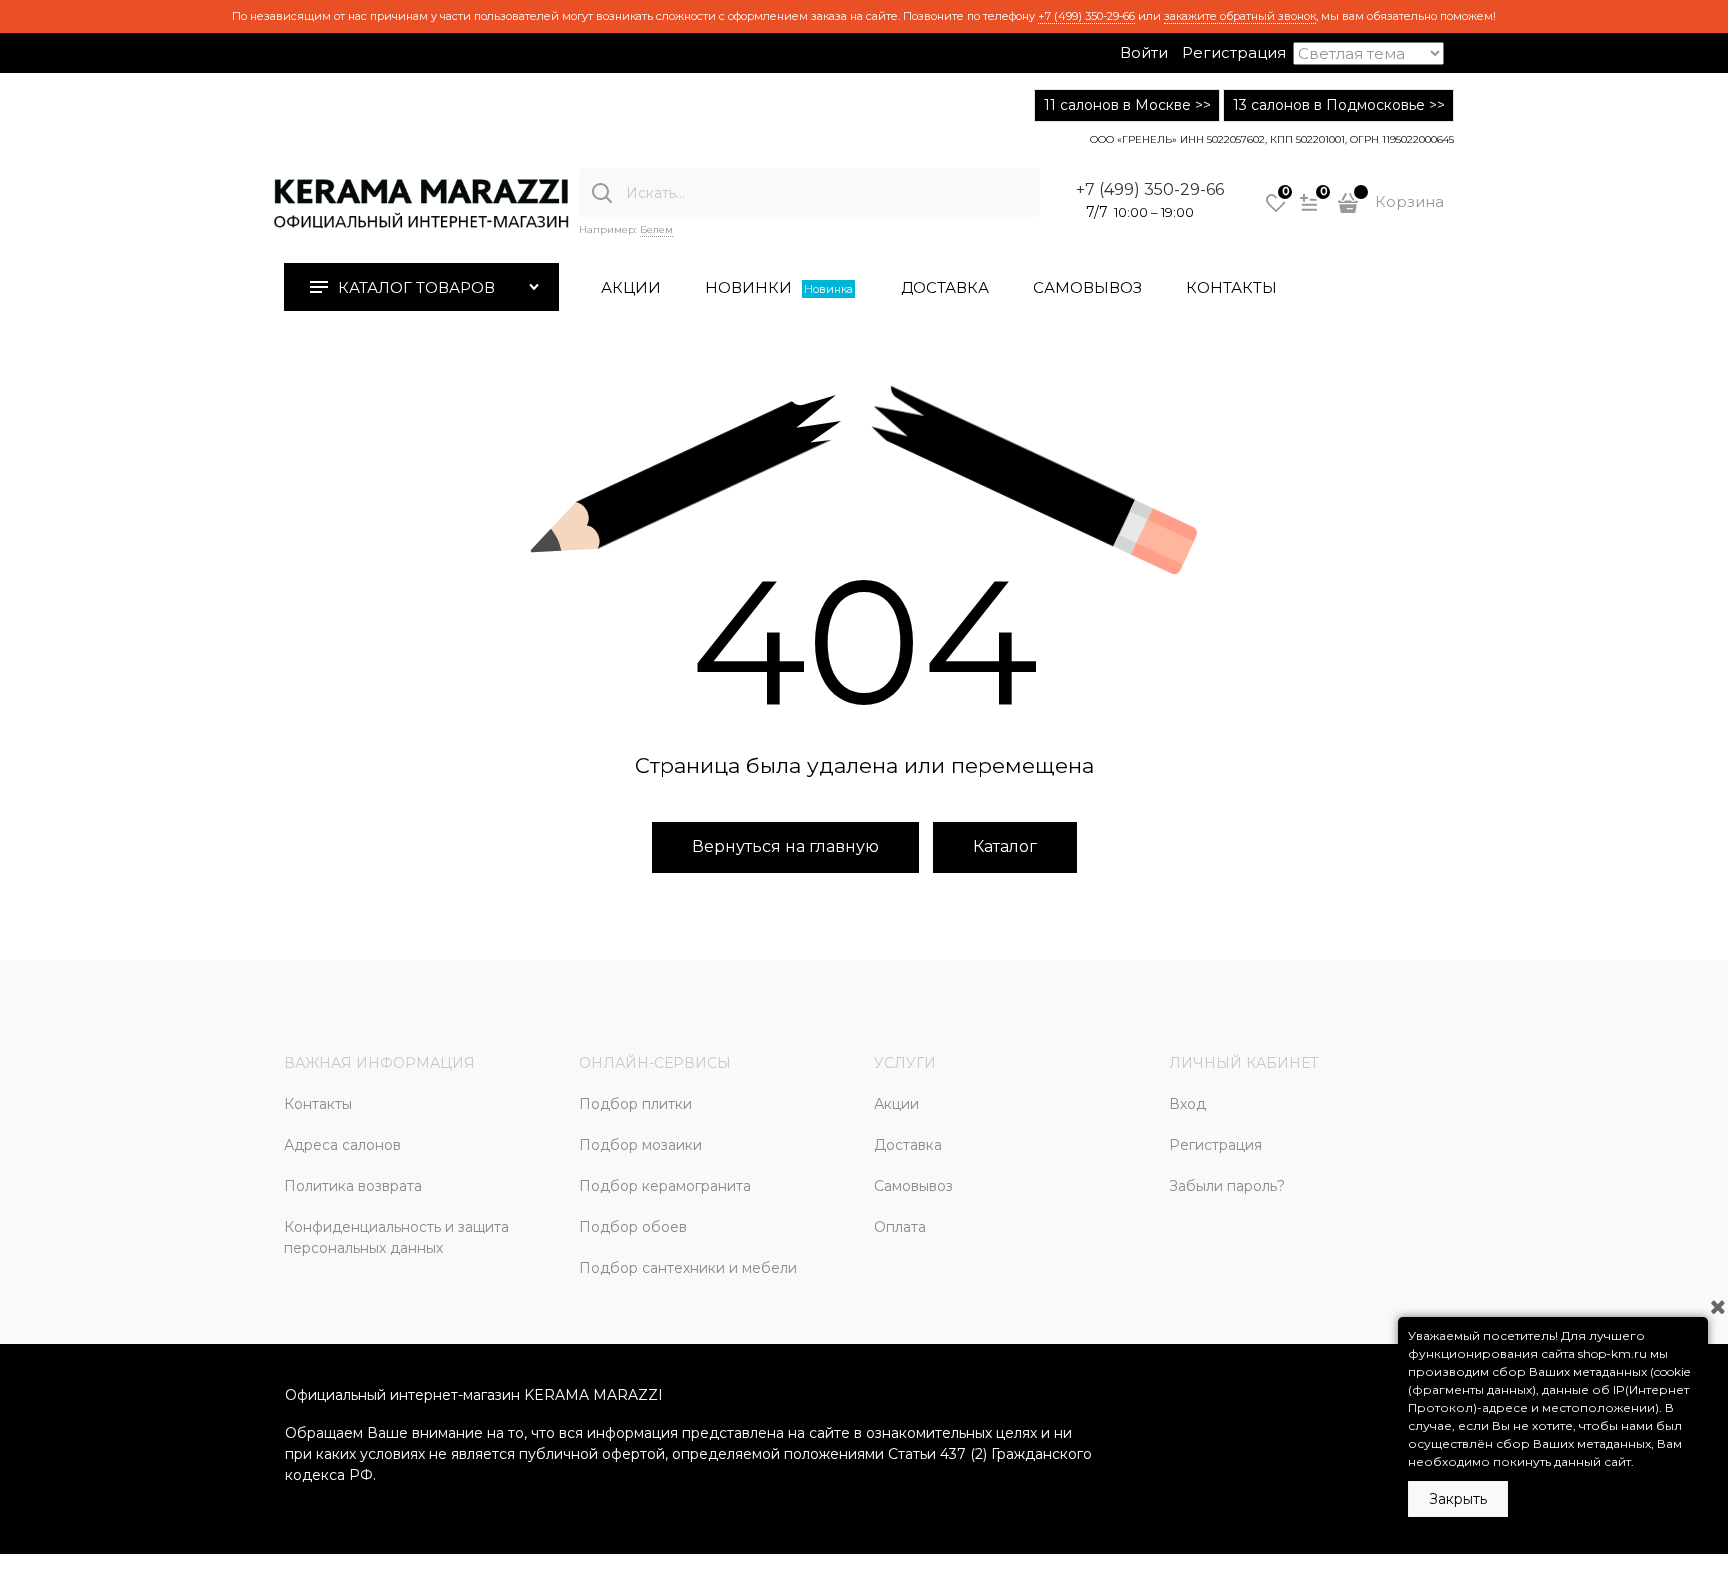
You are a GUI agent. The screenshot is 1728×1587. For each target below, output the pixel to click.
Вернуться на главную (785, 846)
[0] (1276, 210)
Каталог (1005, 846)
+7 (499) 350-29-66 (1086, 16)
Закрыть (1458, 1499)
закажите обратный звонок (1240, 16)
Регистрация (1234, 52)
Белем (656, 229)
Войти (1144, 52)
